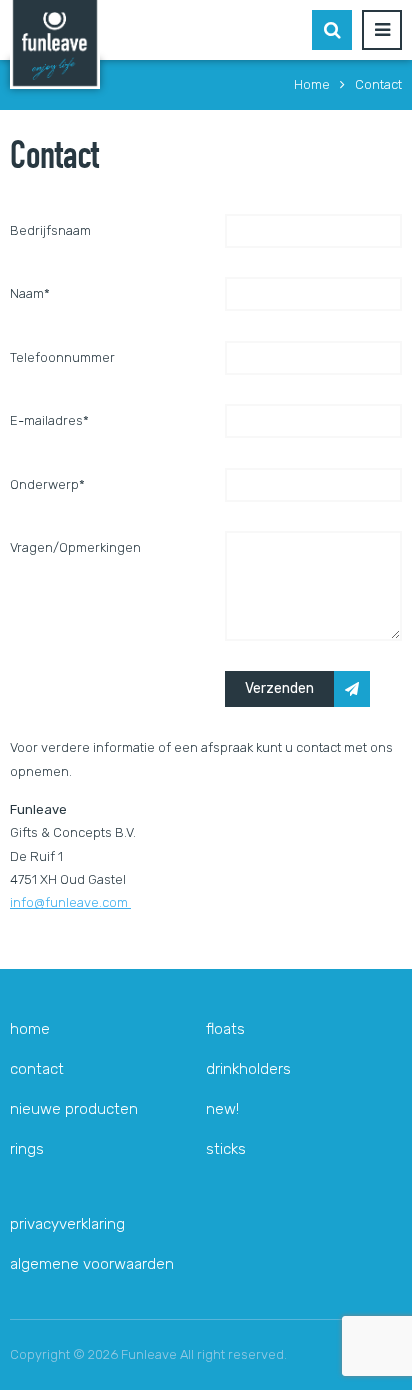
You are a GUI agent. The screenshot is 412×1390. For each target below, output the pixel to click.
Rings (27, 1149)
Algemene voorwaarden (92, 1264)
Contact (37, 1069)
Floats (225, 1029)
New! (222, 1109)
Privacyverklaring (67, 1224)
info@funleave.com (70, 902)
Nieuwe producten (74, 1109)
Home (30, 1029)
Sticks (226, 1149)
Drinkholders (248, 1069)
